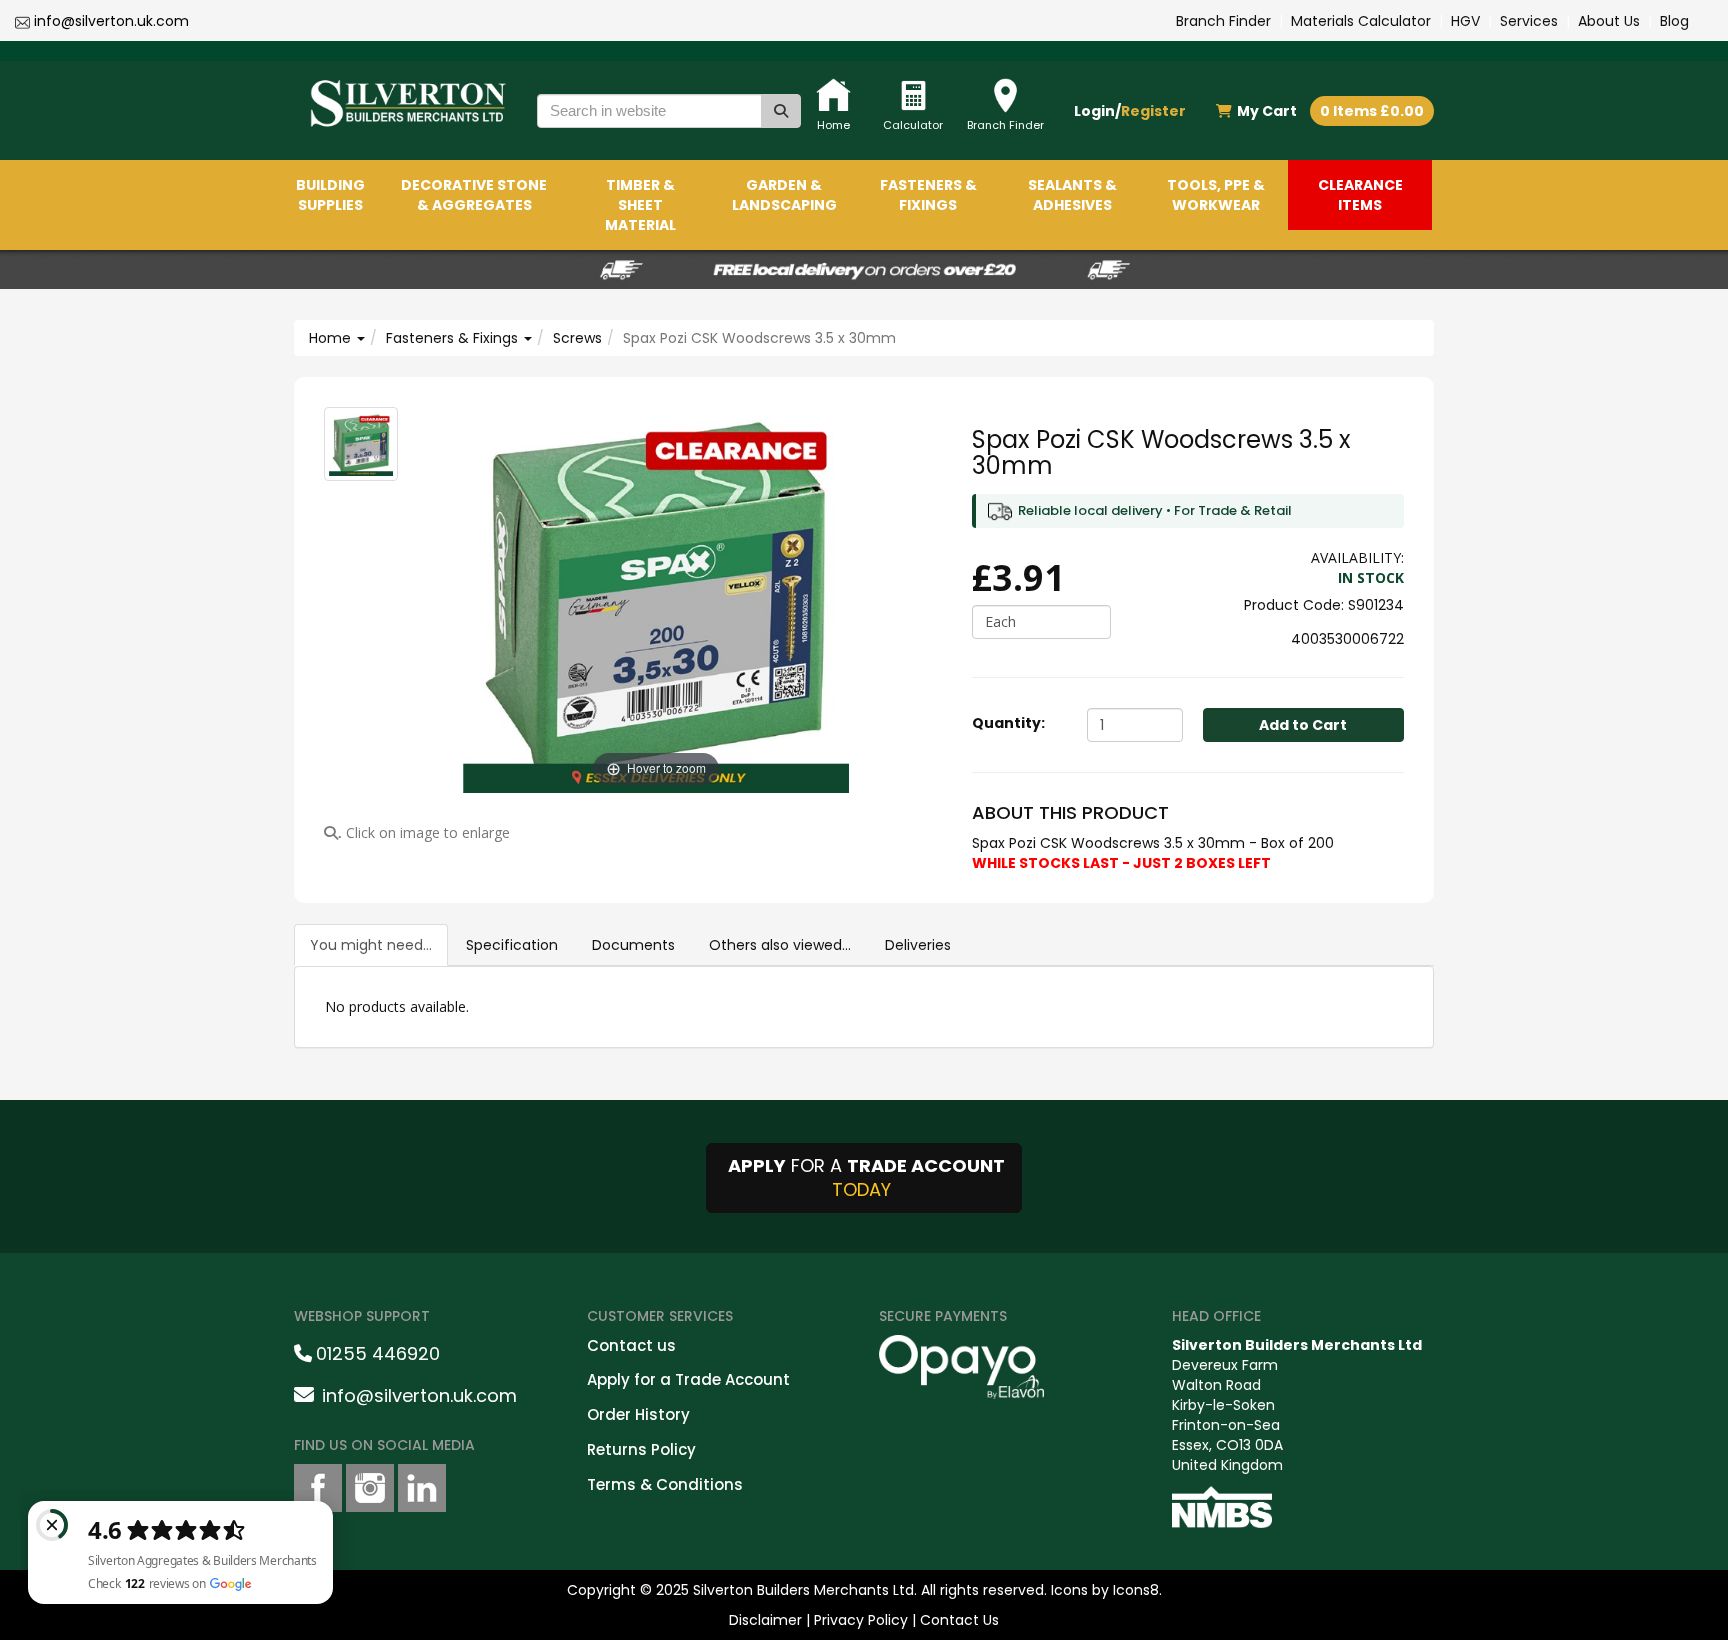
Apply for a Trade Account (688, 1379)
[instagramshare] (370, 1488)
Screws (577, 338)
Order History (638, 1414)
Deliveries (918, 945)
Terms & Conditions (665, 1484)
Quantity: (1008, 723)
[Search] (781, 111)
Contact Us (959, 1620)
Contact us (631, 1345)
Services (1529, 21)
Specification (512, 945)
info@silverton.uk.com (111, 21)
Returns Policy (641, 1449)
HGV (1465, 21)
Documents (633, 945)
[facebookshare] (318, 1488)
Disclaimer (765, 1620)
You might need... (371, 945)
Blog (1674, 21)
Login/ (1130, 111)
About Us (1609, 21)
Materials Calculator (1361, 21)
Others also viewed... (780, 945)
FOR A (866, 1177)
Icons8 (1136, 1590)
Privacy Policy (861, 1620)
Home (332, 338)
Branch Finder (1223, 21)
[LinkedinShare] (422, 1488)
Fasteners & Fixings (454, 338)
